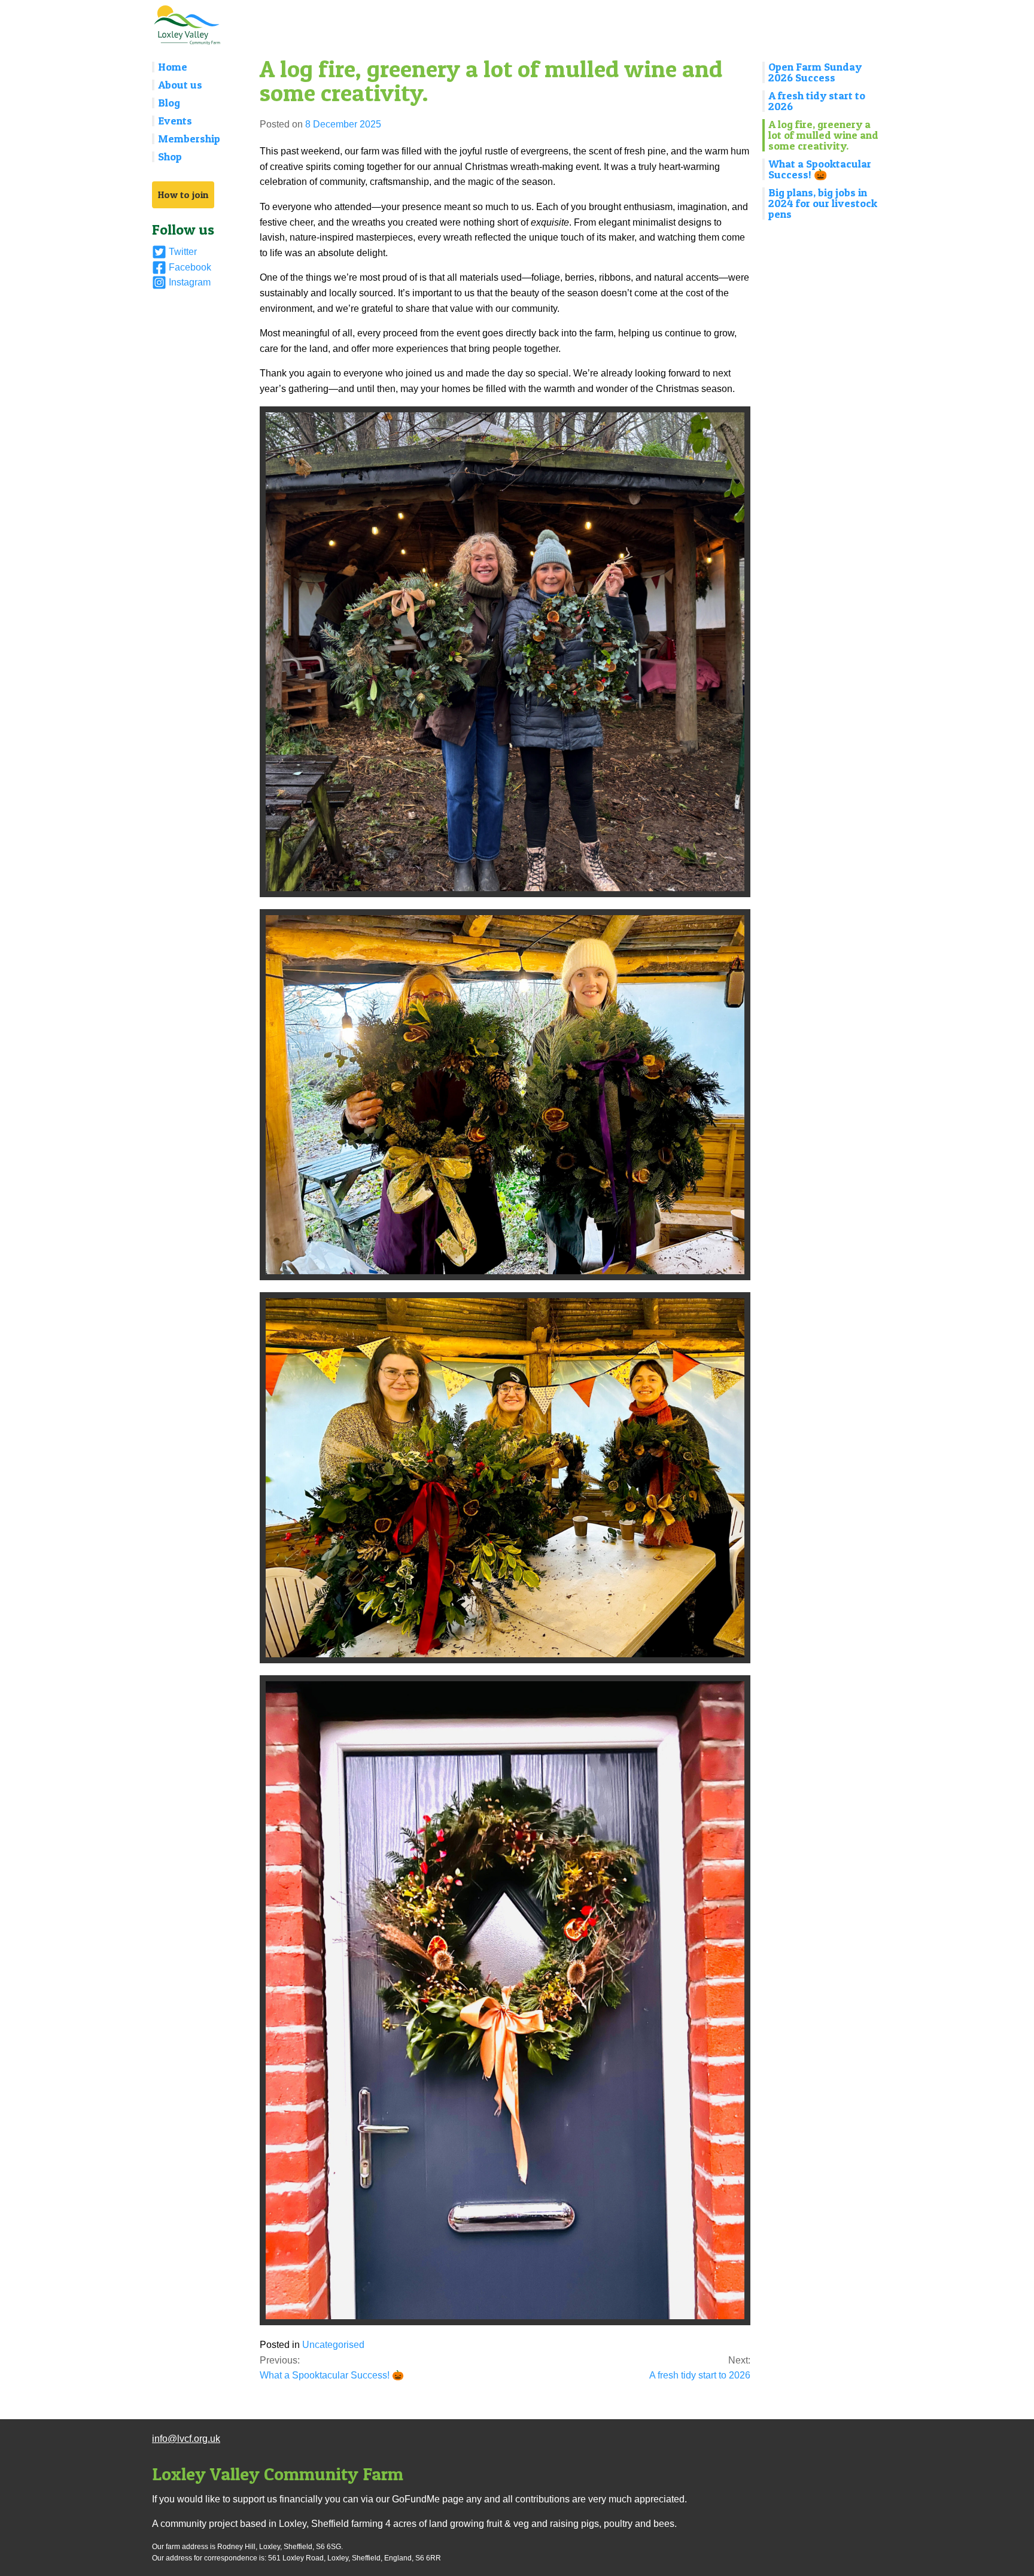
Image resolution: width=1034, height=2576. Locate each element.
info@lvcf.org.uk (186, 2439)
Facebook (190, 267)
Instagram (190, 282)
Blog (169, 103)
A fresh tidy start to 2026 (817, 101)
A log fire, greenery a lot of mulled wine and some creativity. (823, 135)
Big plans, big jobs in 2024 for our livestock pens (823, 203)
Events (175, 121)
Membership (189, 139)
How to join (183, 195)
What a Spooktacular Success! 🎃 (820, 169)
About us (180, 85)
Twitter (183, 252)
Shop (170, 157)
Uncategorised (333, 2345)
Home (173, 67)
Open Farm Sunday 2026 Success (815, 72)
